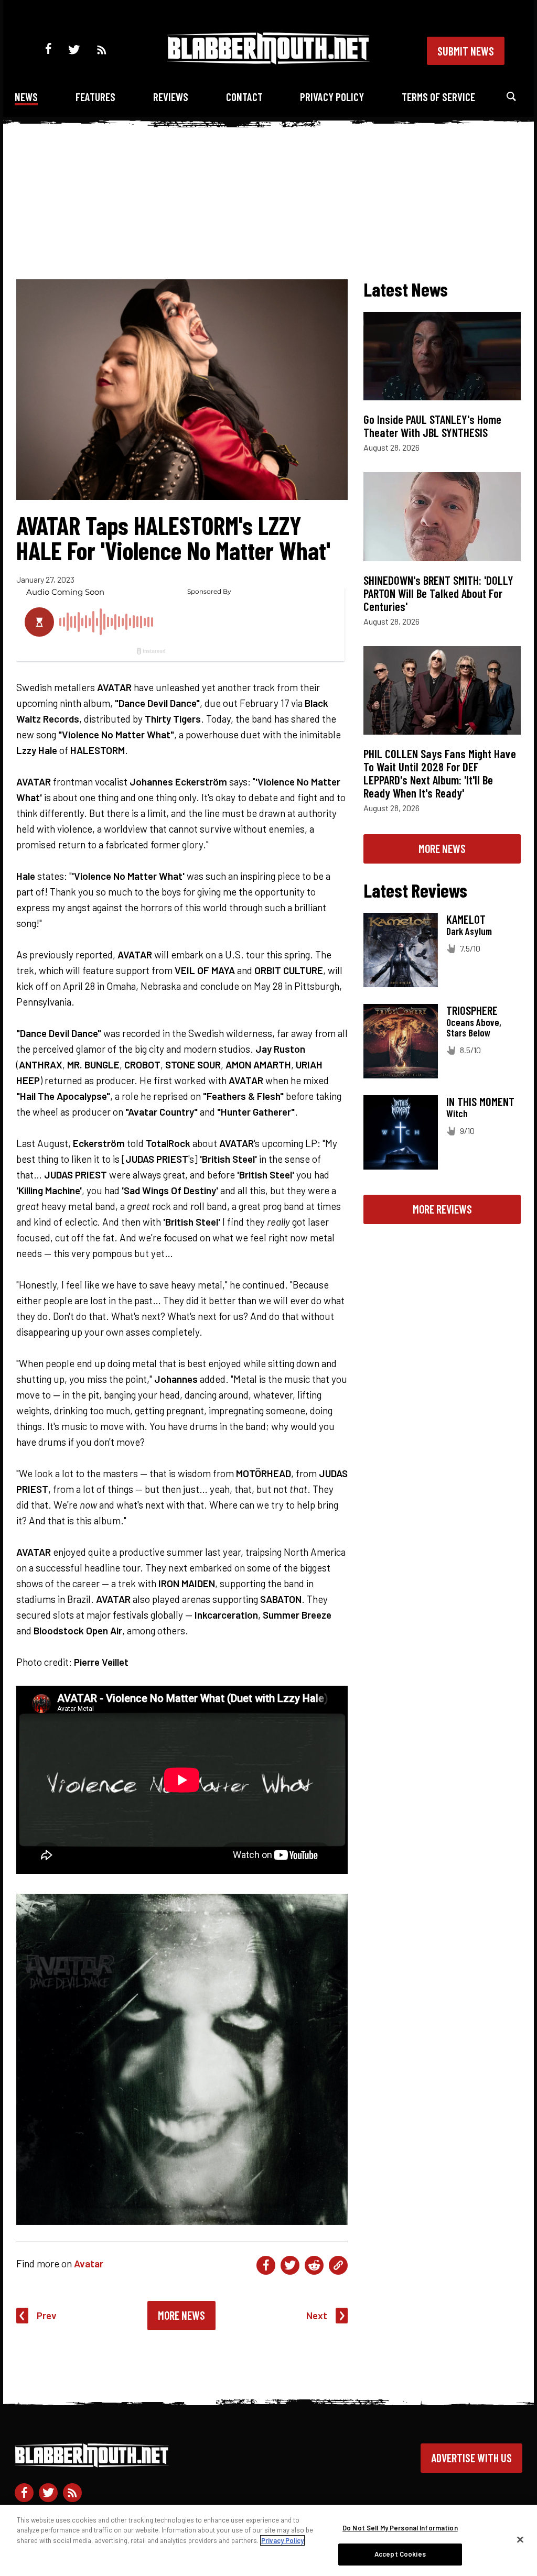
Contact (244, 97)
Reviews (171, 97)
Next (317, 2315)
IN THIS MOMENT (480, 1101)
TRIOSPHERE (472, 1010)
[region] (268, 2540)
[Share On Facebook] (266, 2265)
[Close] (520, 2539)
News (26, 97)
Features (95, 97)
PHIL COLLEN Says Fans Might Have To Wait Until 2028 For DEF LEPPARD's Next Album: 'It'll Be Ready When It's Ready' (440, 773)
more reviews (442, 1209)
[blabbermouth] (268, 61)
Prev (47, 2315)
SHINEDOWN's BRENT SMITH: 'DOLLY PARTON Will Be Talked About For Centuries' (438, 593)
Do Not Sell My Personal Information (400, 2528)
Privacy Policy (332, 97)
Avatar (89, 2263)
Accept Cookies (400, 2554)
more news (442, 848)
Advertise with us (471, 2458)
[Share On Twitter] (290, 2265)
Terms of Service (438, 97)
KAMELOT (466, 919)
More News (181, 2315)
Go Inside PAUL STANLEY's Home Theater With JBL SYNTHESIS (432, 426)
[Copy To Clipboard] (338, 2265)
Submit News (466, 51)
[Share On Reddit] (314, 2265)
